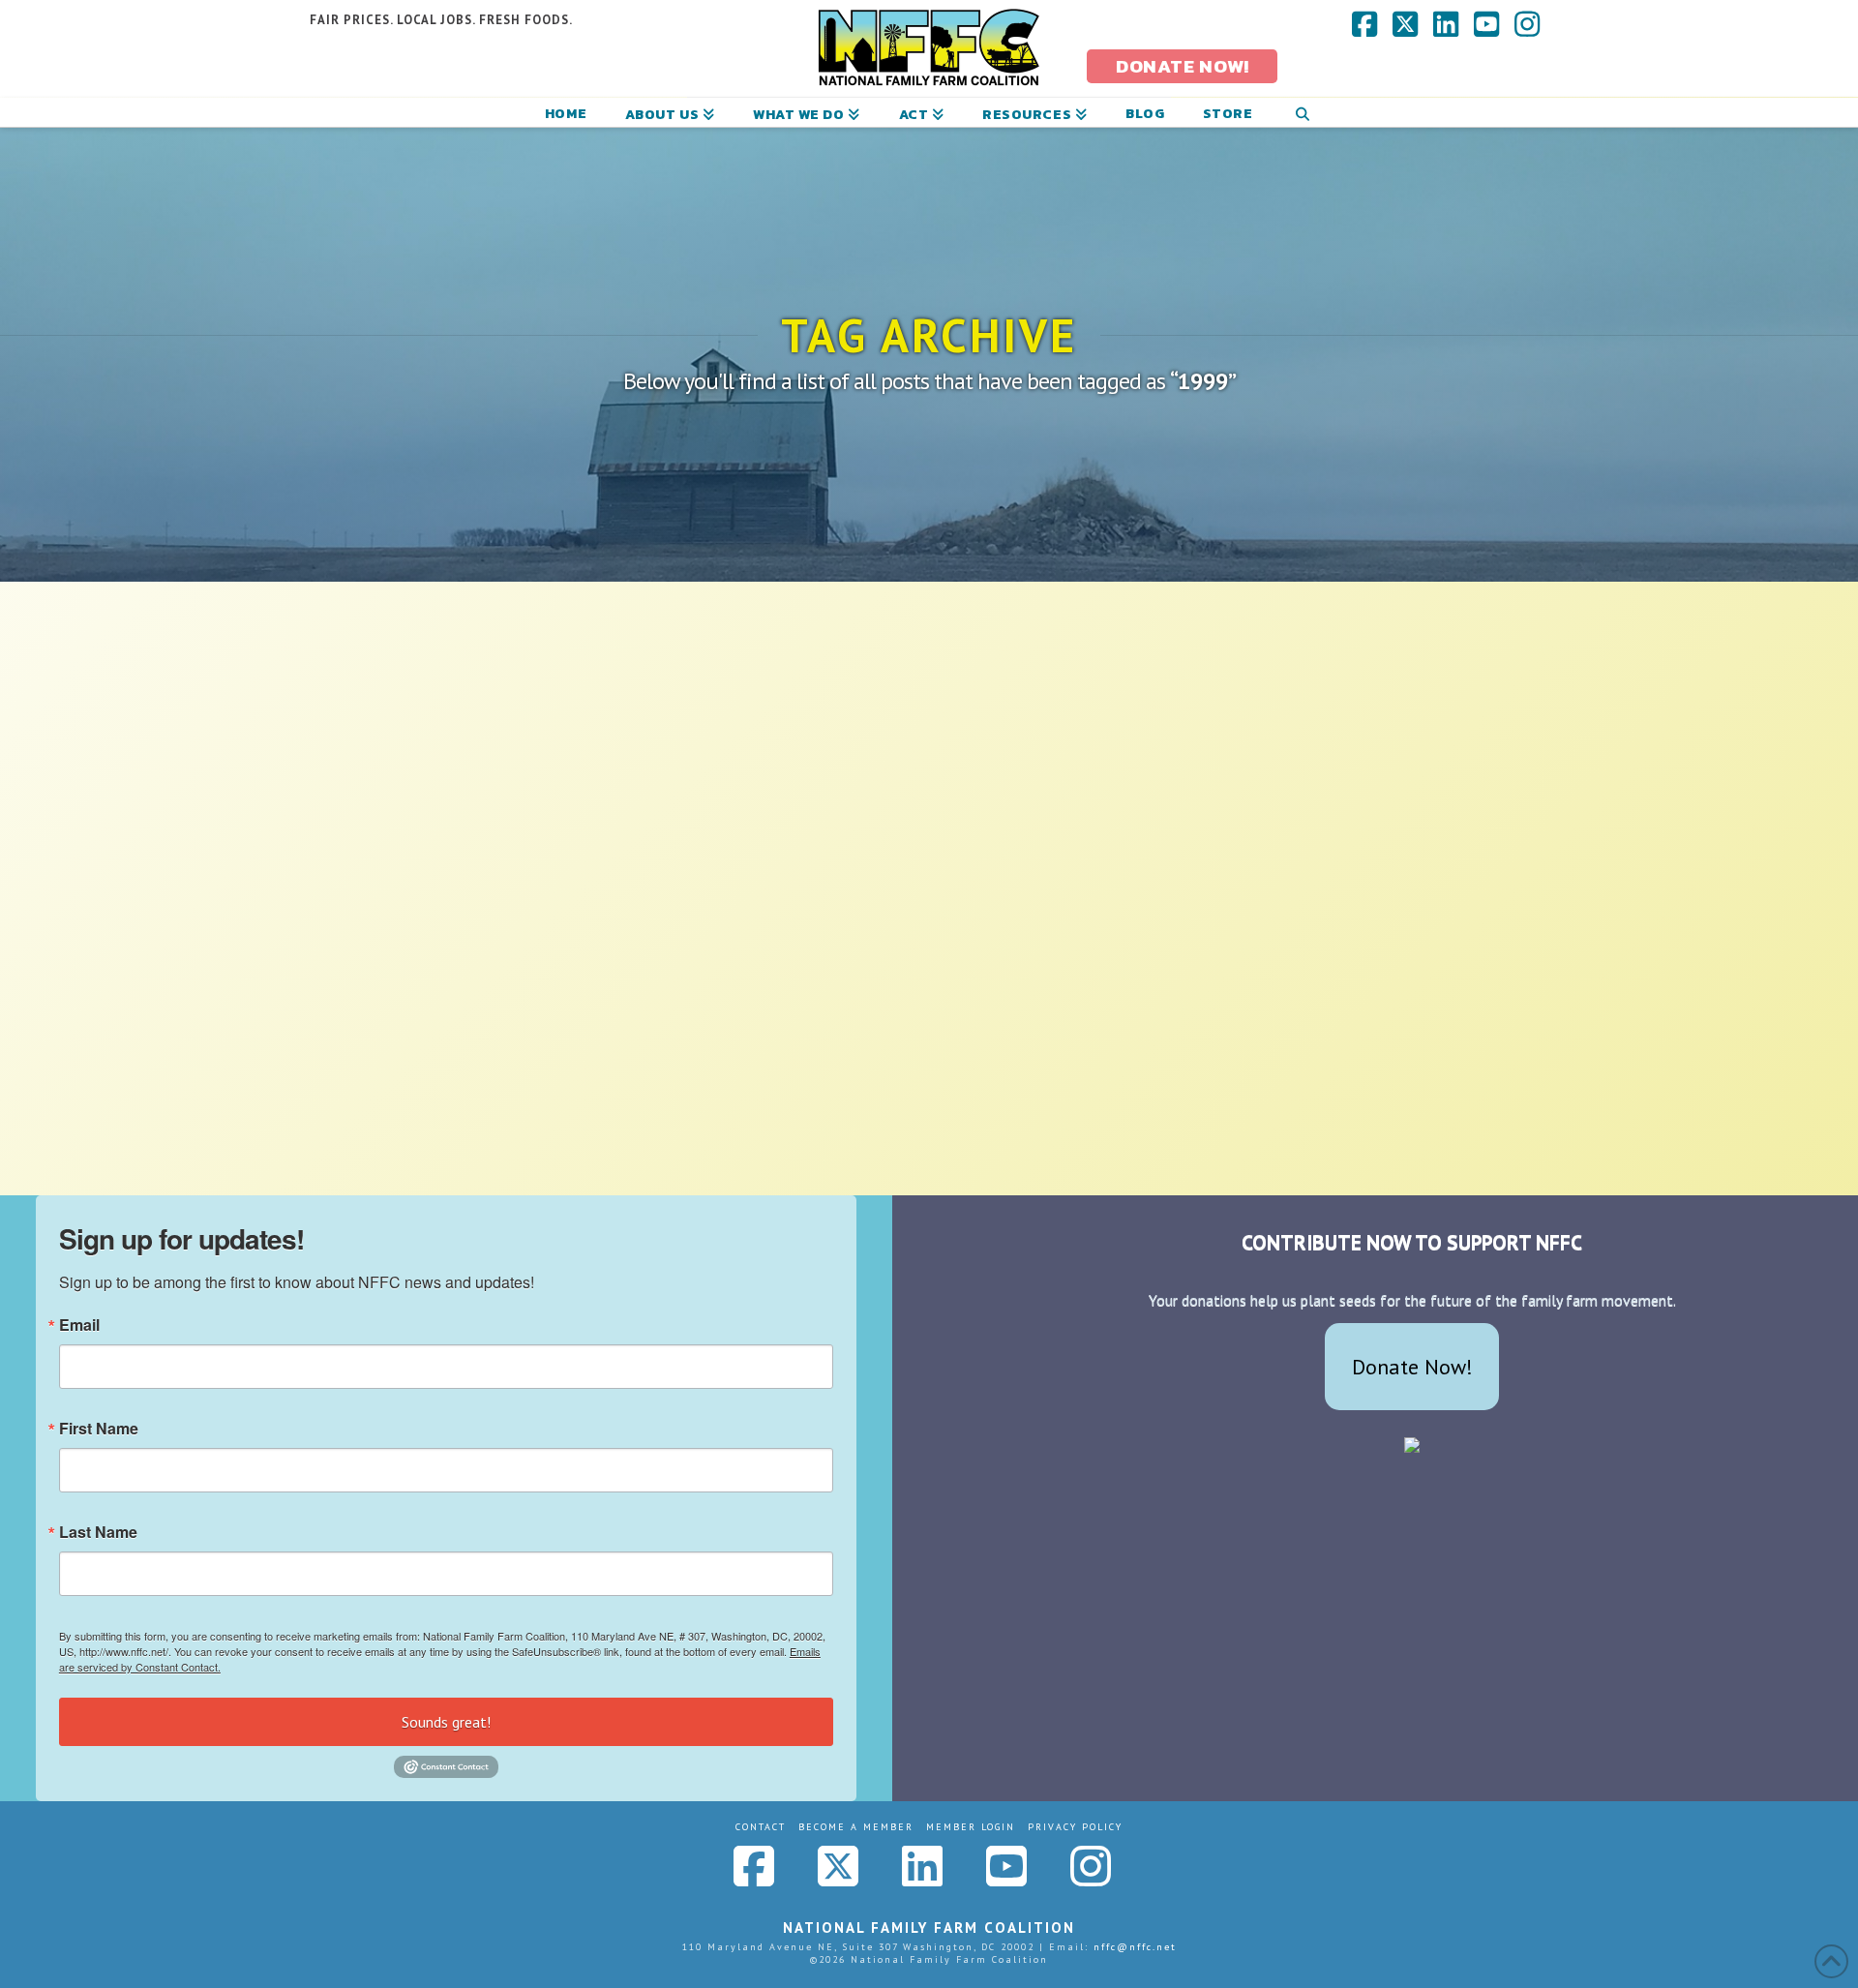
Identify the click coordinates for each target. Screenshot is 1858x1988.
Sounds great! (446, 1722)
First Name (99, 1429)
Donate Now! (1412, 1367)
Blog (522, 955)
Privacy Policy (1075, 1827)
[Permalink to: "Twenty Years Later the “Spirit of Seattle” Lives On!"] (506, 748)
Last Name (98, 1532)
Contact (761, 1827)
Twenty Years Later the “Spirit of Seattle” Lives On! (489, 913)
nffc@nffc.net (1135, 1947)
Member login (971, 1827)
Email (79, 1325)
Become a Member (856, 1827)
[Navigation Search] (1302, 112)
